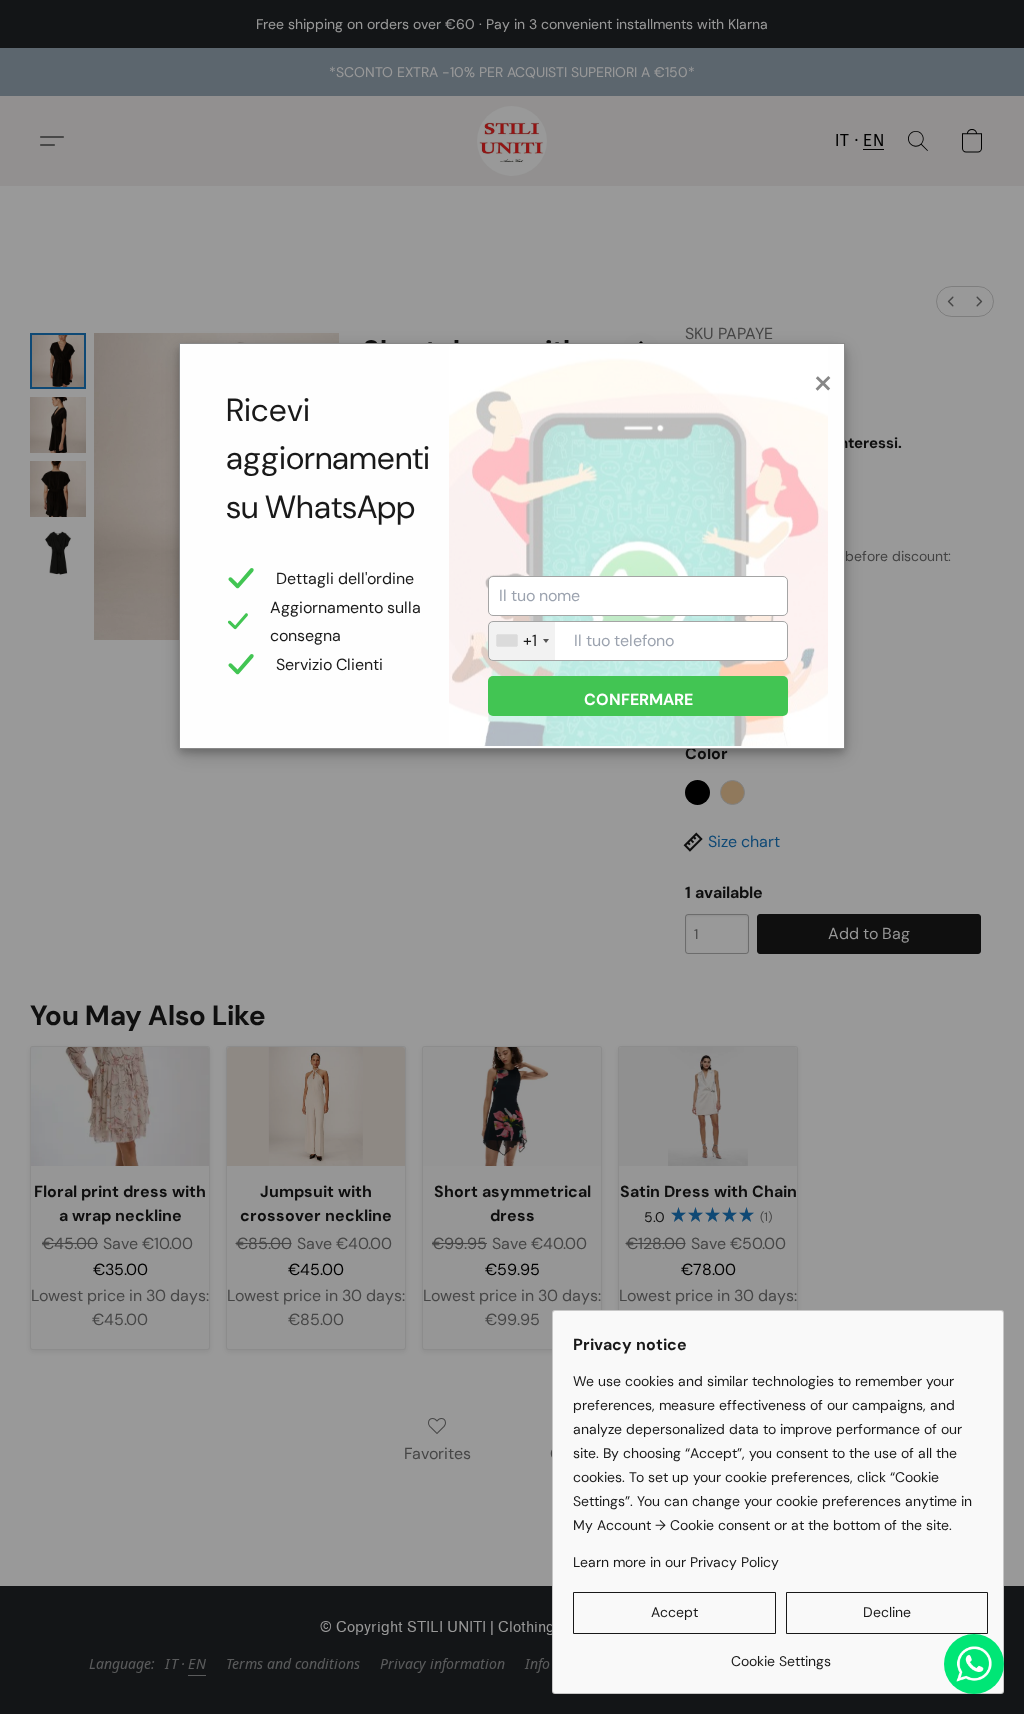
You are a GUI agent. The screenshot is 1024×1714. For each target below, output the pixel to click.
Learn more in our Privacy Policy (676, 1562)
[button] (674, 1613)
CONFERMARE (638, 699)
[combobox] (522, 641)
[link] (780, 1653)
